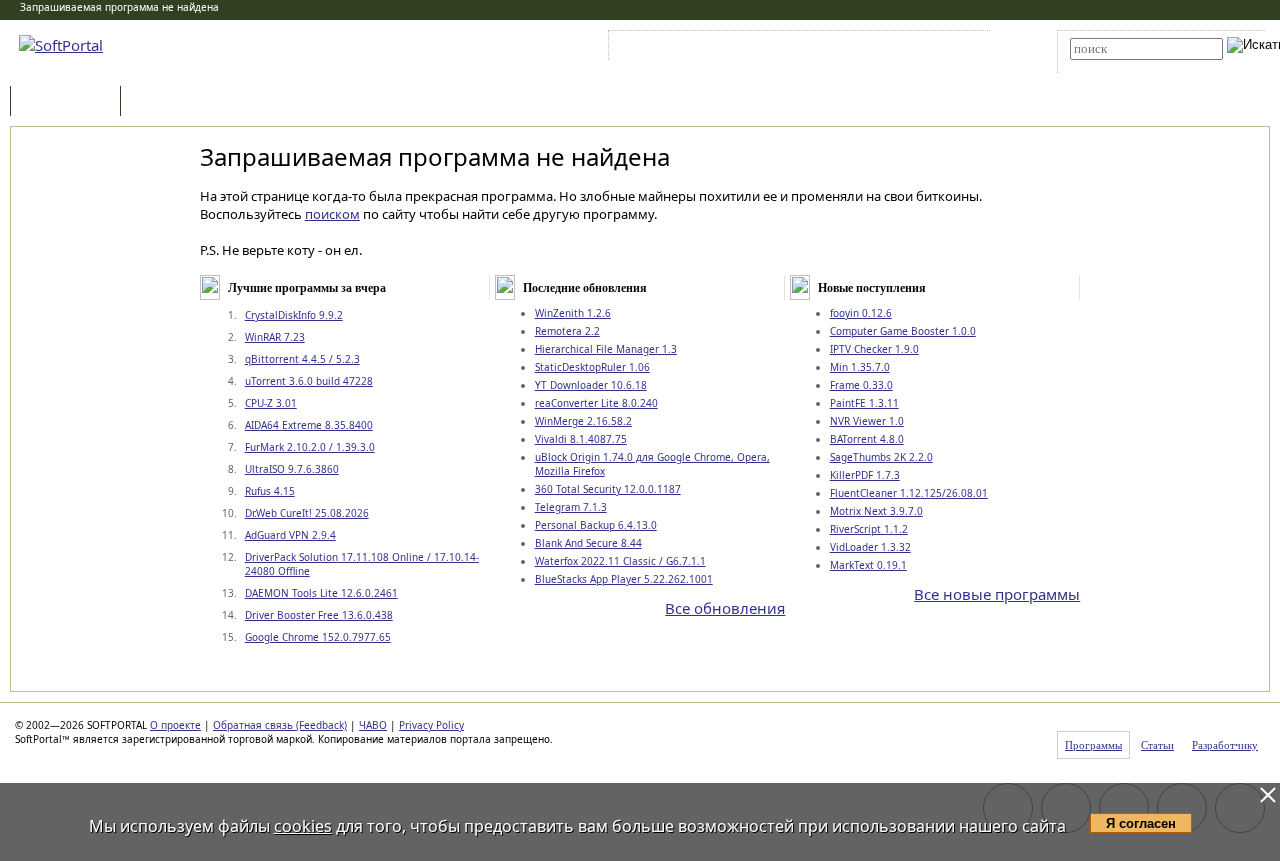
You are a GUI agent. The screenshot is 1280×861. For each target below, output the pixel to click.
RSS (950, 49)
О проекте (175, 725)
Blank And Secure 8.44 (588, 543)
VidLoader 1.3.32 (870, 547)
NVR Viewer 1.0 (867, 421)
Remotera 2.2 (567, 331)
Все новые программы (997, 594)
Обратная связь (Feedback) (280, 725)
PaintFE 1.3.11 (864, 403)
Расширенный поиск (1125, 66)
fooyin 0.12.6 (861, 313)
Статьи (169, 102)
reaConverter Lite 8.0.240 (596, 403)
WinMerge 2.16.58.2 (583, 421)
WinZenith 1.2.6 (573, 313)
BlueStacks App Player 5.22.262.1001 (624, 579)
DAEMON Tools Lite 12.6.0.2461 (321, 593)
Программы (70, 102)
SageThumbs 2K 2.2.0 (881, 457)
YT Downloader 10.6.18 (591, 385)
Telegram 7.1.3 (571, 507)
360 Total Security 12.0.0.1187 (608, 489)
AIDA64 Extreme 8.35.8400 (309, 425)
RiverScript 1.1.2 (869, 529)
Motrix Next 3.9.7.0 (876, 511)
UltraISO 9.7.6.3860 (292, 469)
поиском (332, 214)
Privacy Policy (431, 725)
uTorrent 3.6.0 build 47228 (309, 381)
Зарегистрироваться (786, 49)
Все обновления (725, 608)
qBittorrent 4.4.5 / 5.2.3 (302, 359)
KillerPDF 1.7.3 (865, 475)
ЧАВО (373, 725)
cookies (303, 826)
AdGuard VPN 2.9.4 (290, 535)
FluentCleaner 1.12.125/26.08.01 (909, 493)
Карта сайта (889, 49)
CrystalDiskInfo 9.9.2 (294, 315)
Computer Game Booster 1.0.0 (903, 331)
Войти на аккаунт (673, 49)
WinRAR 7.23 (275, 337)
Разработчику (1225, 745)
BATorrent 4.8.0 (867, 439)
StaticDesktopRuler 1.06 (592, 367)
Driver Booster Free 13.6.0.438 (319, 615)
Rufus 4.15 (270, 491)
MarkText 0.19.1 (868, 565)
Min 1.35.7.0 (860, 367)
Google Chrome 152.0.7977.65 (318, 637)
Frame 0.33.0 (861, 385)
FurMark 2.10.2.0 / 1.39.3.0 (310, 447)
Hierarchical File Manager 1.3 (606, 349)
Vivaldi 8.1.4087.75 (581, 439)
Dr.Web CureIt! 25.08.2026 (307, 513)
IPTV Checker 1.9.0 (874, 349)
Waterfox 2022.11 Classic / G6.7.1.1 (620, 561)
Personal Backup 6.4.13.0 (596, 525)
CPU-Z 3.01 (271, 403)
